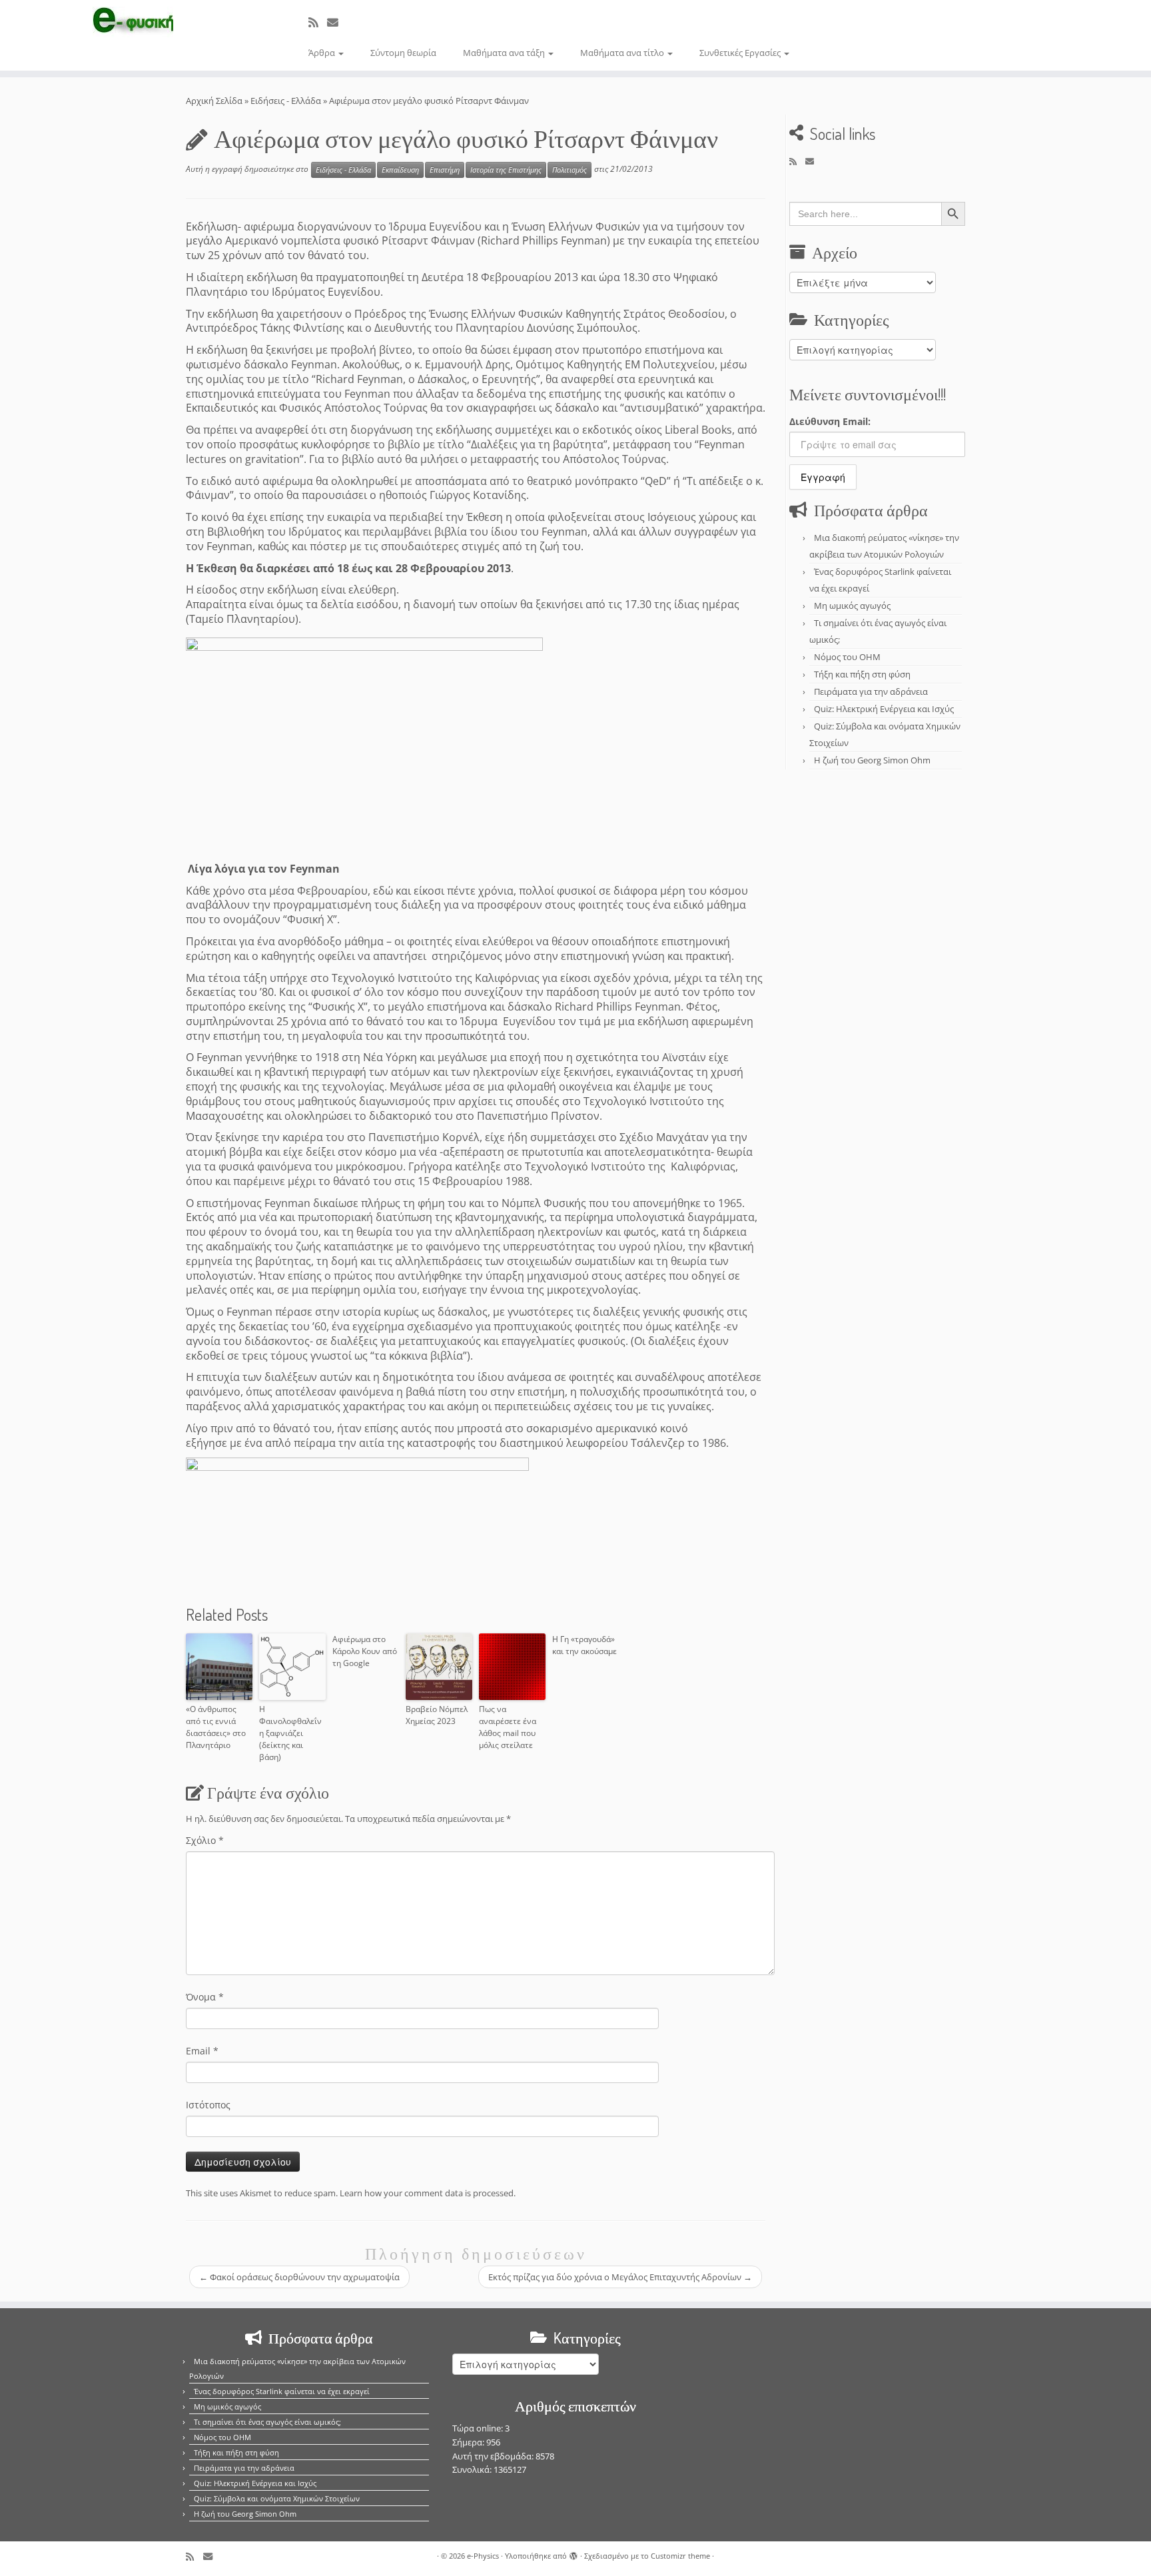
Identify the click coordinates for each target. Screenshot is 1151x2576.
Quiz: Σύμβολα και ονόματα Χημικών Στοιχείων (277, 2498)
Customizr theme (680, 2556)
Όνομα (205, 1997)
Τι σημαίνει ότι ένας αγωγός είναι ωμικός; (267, 2422)
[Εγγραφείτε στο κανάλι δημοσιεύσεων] (318, 22)
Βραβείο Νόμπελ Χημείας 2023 (437, 1715)
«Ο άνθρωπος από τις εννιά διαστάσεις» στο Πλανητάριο (216, 1727)
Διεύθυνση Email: (830, 421)
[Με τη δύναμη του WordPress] (574, 2553)
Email (202, 2051)
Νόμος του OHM (847, 657)
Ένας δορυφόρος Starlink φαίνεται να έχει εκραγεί (282, 2391)
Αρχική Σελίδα (215, 101)
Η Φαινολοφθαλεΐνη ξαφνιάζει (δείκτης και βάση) (290, 1733)
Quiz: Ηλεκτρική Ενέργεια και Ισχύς (884, 709)
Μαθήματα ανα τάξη (505, 53)
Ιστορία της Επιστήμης (506, 170)
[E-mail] (337, 22)
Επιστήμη (445, 170)
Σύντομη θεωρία (403, 53)
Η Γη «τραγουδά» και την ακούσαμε (584, 1645)
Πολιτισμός (570, 170)
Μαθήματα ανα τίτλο (623, 53)
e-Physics (483, 2556)
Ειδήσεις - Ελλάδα (286, 101)
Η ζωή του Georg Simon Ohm (872, 760)
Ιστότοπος (208, 2105)
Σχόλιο (205, 1840)
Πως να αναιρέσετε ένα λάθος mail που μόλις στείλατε (508, 1727)
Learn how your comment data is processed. (428, 2193)
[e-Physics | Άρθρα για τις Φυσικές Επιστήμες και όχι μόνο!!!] (133, 22)
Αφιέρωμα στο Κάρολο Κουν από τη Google (365, 1651)
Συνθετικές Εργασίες (741, 53)
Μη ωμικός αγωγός (852, 606)
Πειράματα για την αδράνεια (871, 691)
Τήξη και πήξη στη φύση (862, 674)
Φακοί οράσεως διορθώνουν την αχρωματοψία (299, 2277)
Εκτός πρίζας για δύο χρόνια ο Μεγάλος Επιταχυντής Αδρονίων (620, 2277)
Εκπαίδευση (400, 170)
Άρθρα (323, 53)
